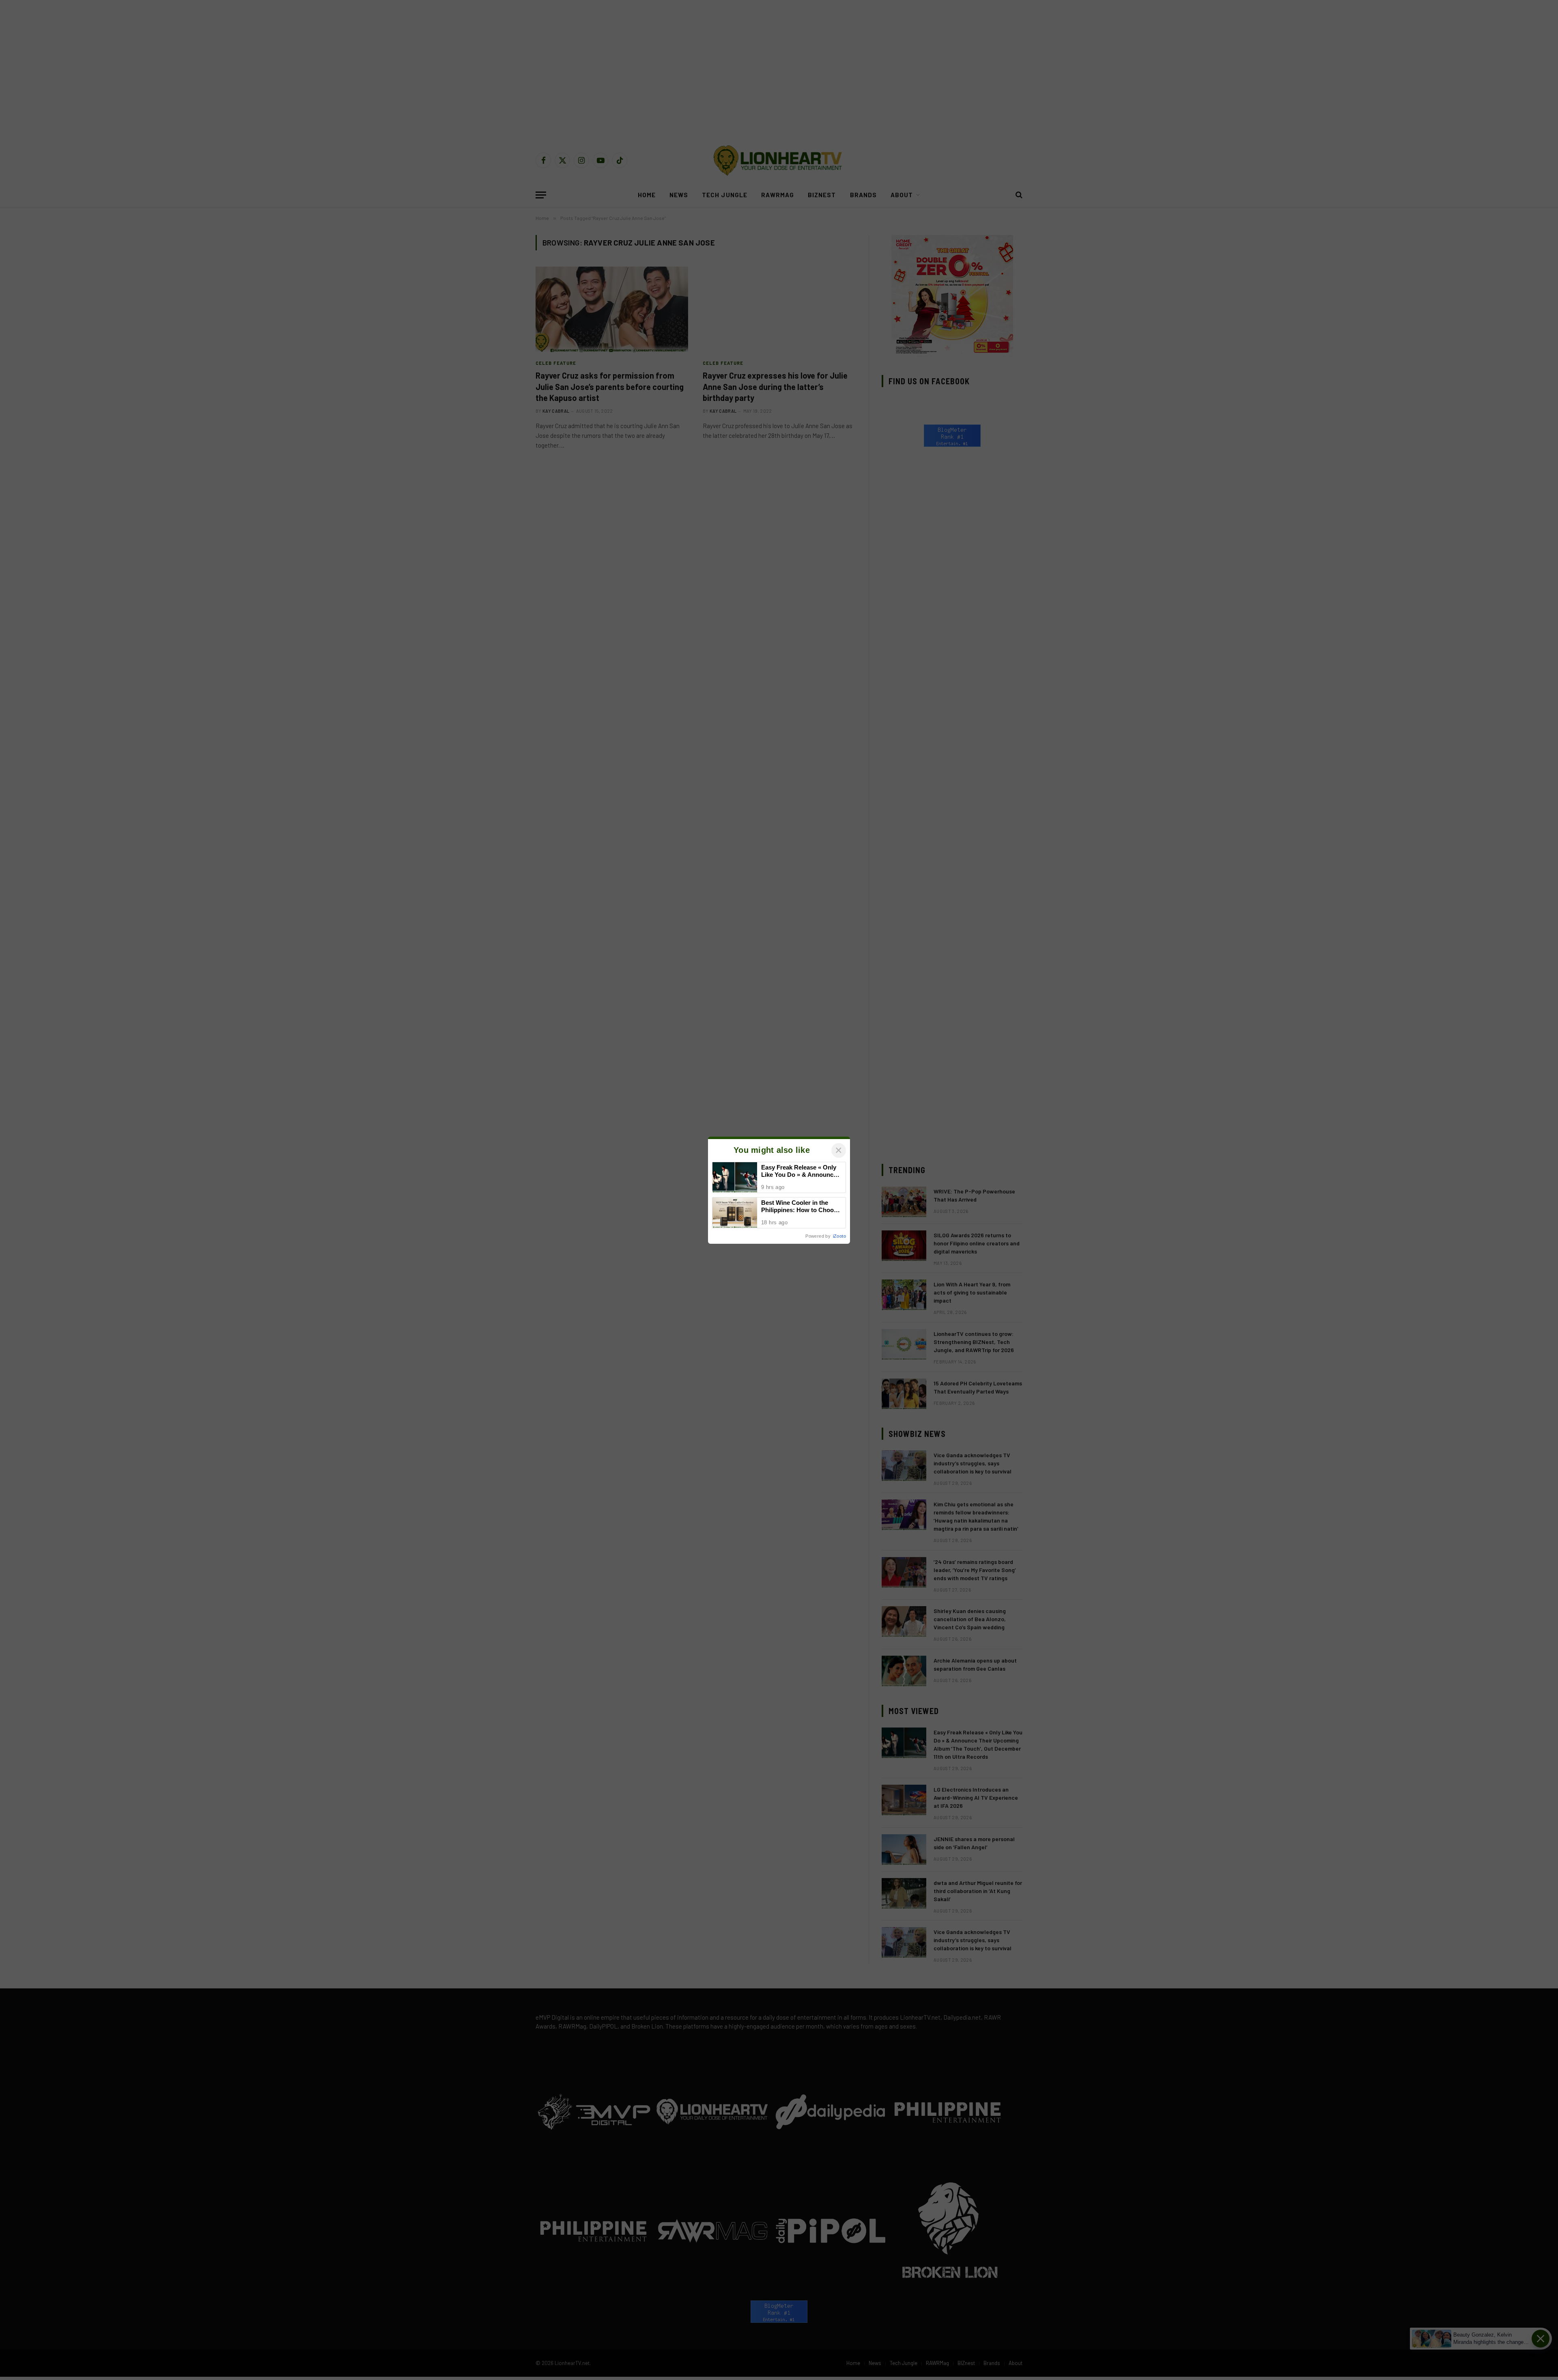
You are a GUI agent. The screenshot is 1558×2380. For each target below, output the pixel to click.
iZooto (839, 1236)
